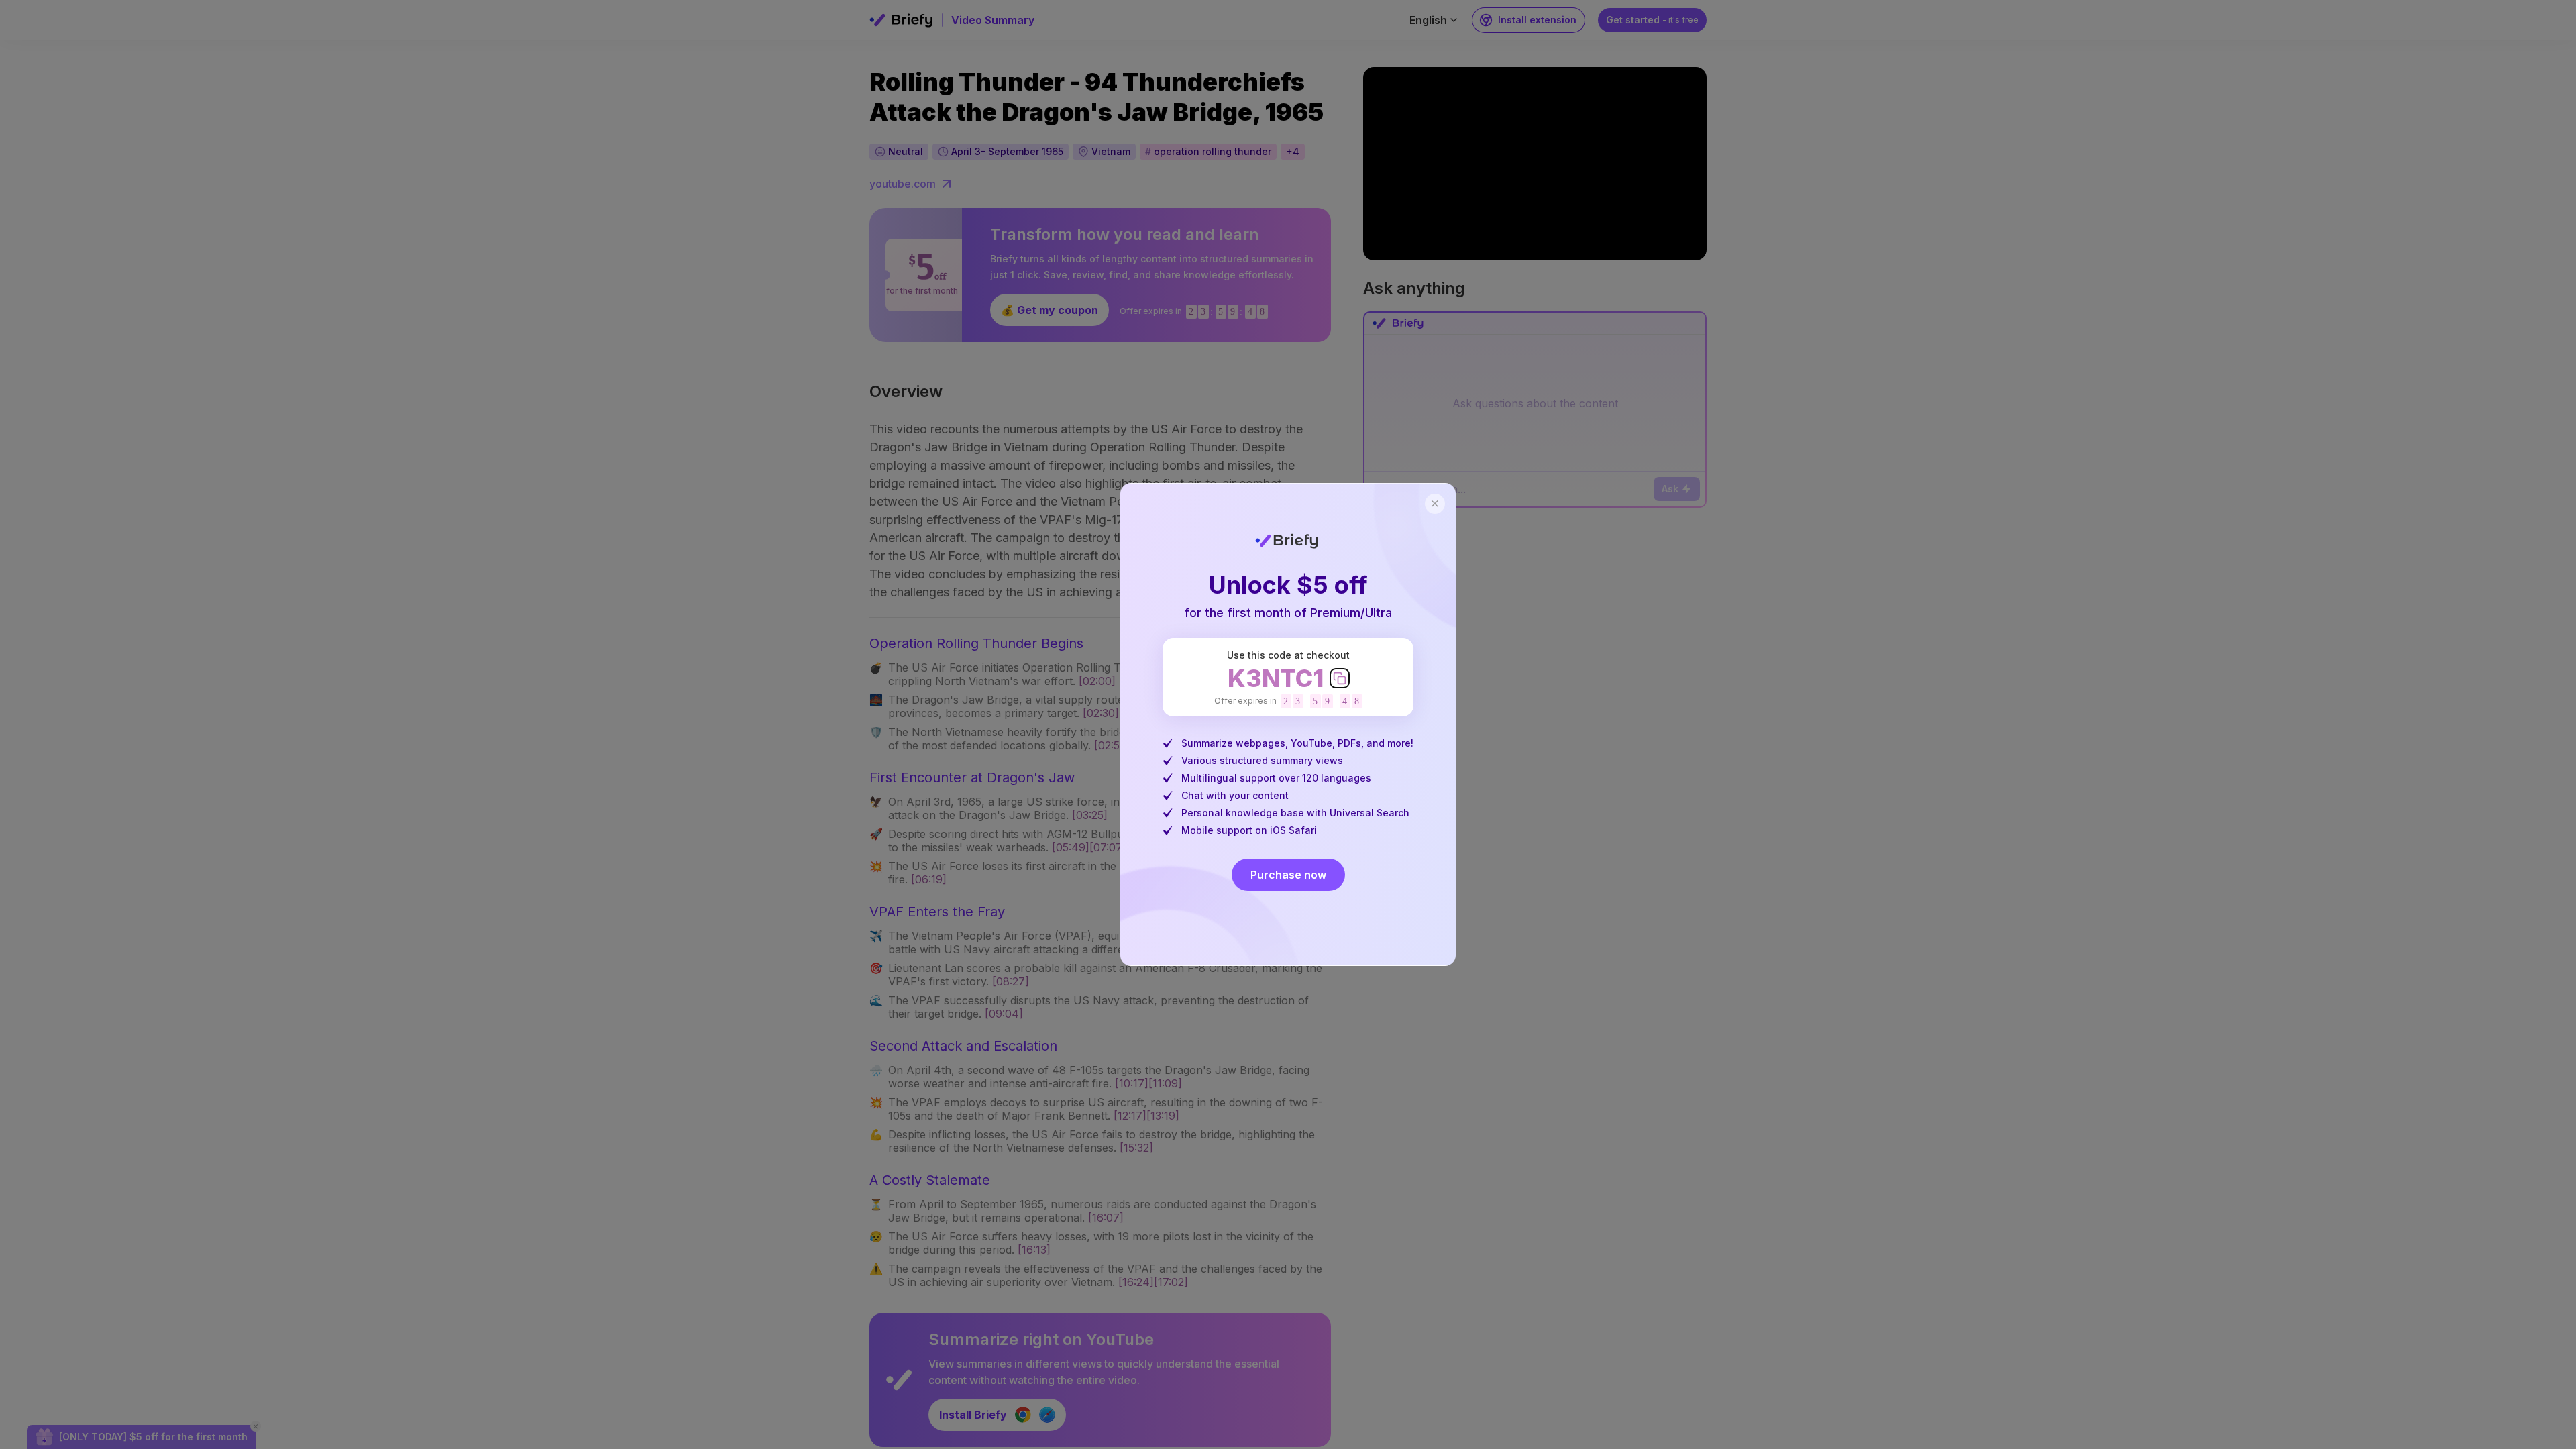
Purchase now (1288, 875)
